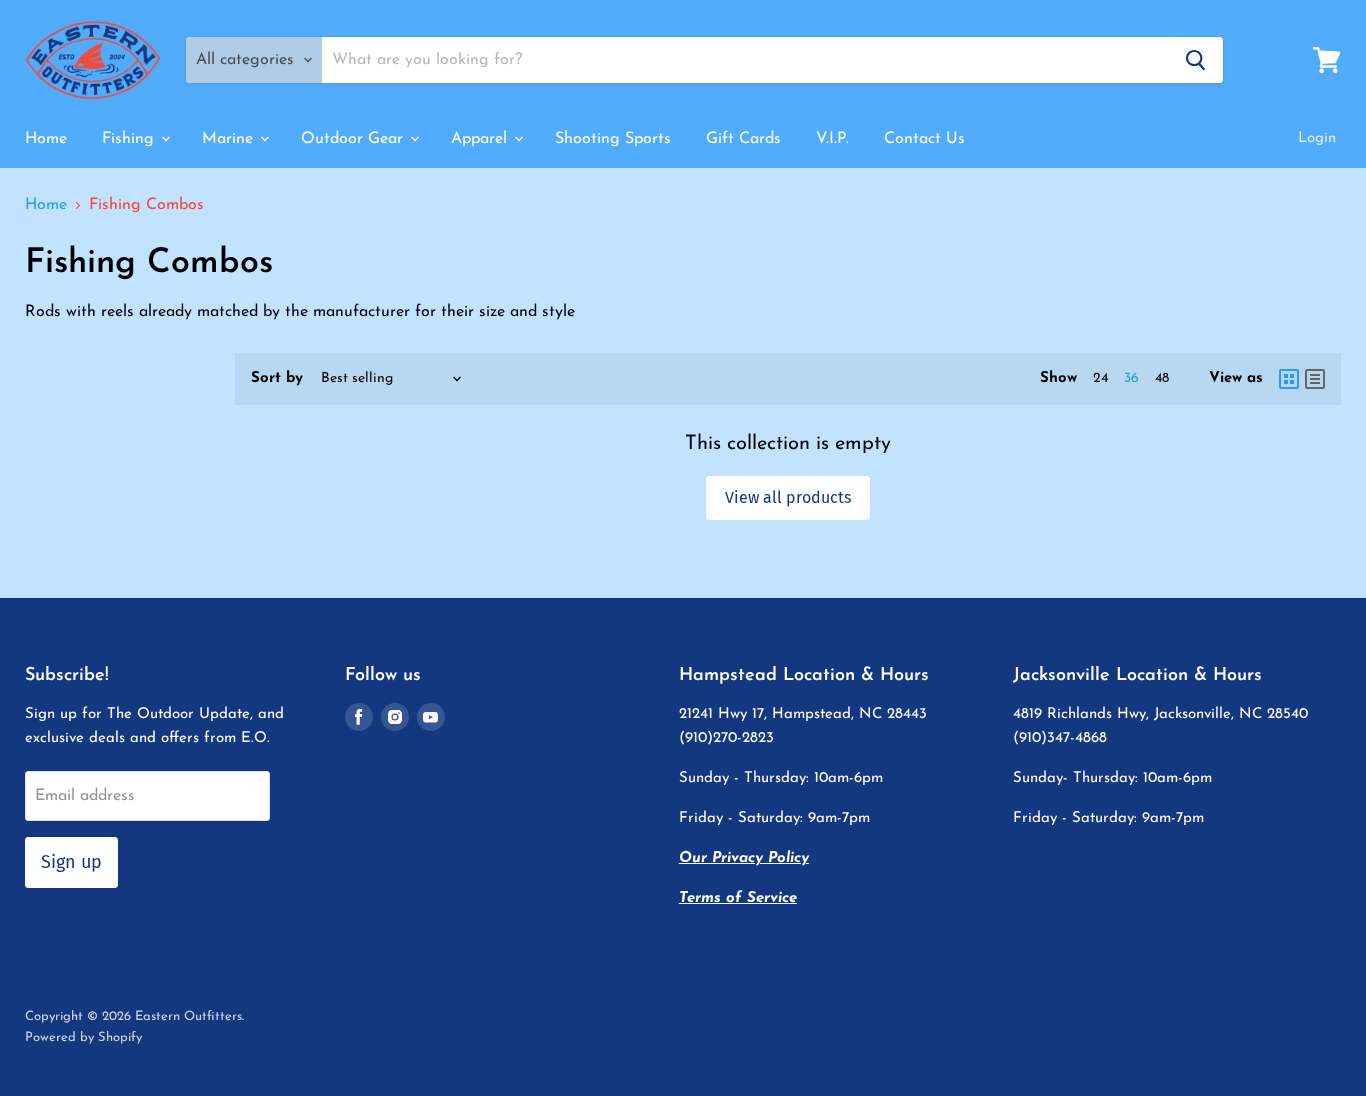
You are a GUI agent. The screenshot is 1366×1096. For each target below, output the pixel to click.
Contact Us (924, 139)
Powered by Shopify (83, 1037)
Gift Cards (743, 139)
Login (1317, 138)
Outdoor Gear (354, 139)
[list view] (1315, 379)
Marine (230, 139)
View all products (788, 497)
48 (1162, 378)
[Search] (1196, 60)
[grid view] (1289, 379)
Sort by (277, 378)
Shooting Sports (613, 139)
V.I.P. (832, 139)
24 (1100, 378)
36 (1131, 378)
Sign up (71, 862)
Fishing (130, 139)
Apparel (481, 139)
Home (46, 139)
